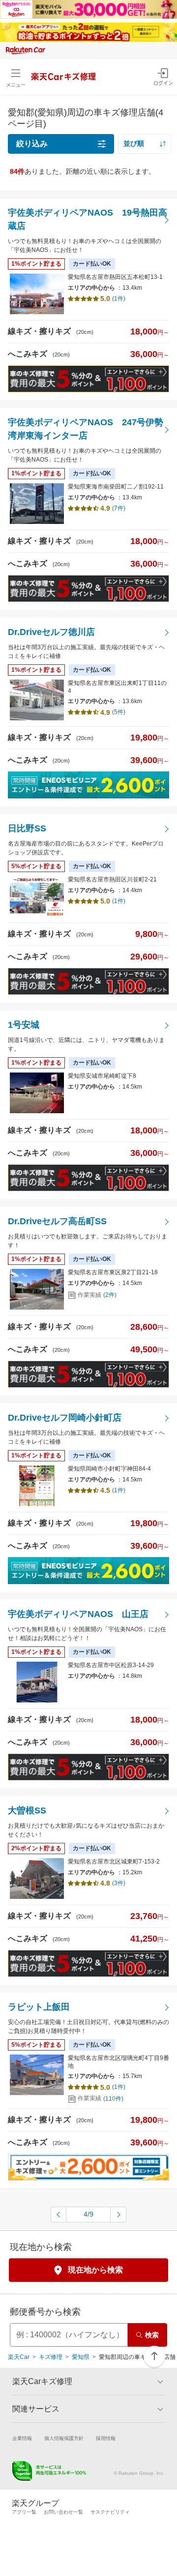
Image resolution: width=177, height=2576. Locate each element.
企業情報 (22, 2438)
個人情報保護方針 (64, 2438)
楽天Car (19, 2357)
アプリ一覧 (24, 2512)
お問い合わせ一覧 (63, 2512)
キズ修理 (51, 2357)
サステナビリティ (110, 2512)
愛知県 (81, 2357)
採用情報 (106, 2438)
